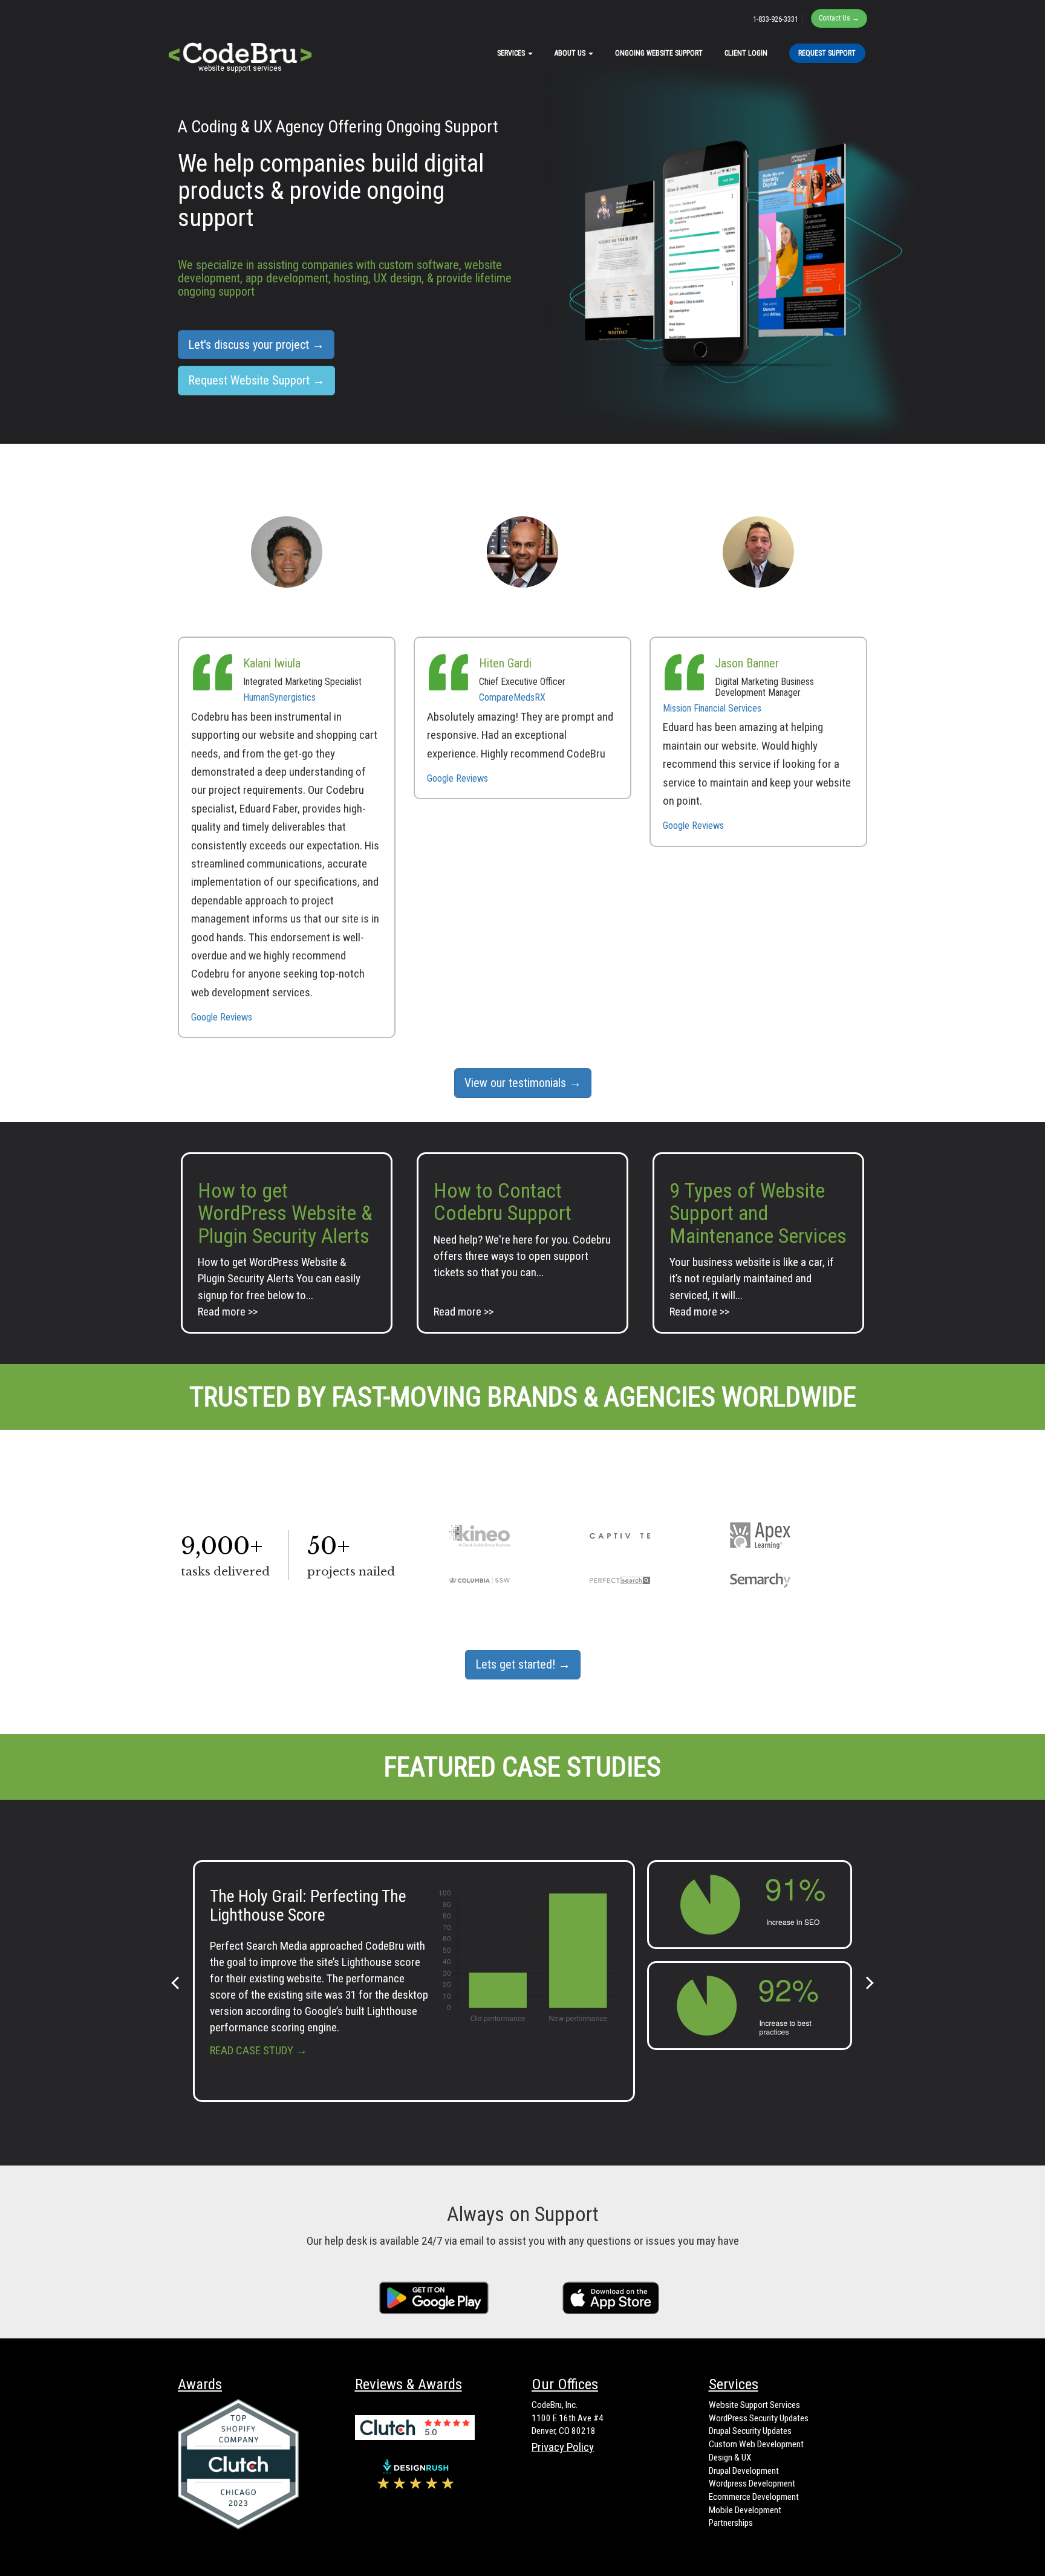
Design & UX (730, 2458)
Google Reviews (222, 1017)
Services (512, 53)
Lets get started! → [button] (523, 1664)
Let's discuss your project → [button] (256, 345)
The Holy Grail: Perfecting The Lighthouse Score (308, 1906)
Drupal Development (744, 2471)
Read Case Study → (259, 2050)
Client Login (746, 53)
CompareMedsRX (512, 697)
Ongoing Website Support (659, 53)
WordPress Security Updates (759, 2418)
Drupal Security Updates (750, 2431)
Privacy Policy (563, 2447)
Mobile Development (745, 2510)
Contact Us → (839, 18)
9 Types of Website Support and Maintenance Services (758, 1213)
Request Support (827, 53)
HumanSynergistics (279, 697)
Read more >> (228, 1312)
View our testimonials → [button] (523, 1083)
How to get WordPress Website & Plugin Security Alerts (285, 1213)
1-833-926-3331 (776, 19)
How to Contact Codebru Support (503, 1202)
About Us (571, 53)
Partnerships (731, 2523)
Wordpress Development (752, 2484)
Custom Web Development (756, 2444)
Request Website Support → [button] (256, 380)
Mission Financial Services (712, 708)
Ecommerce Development (754, 2497)
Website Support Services (754, 2405)
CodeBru (240, 48)
